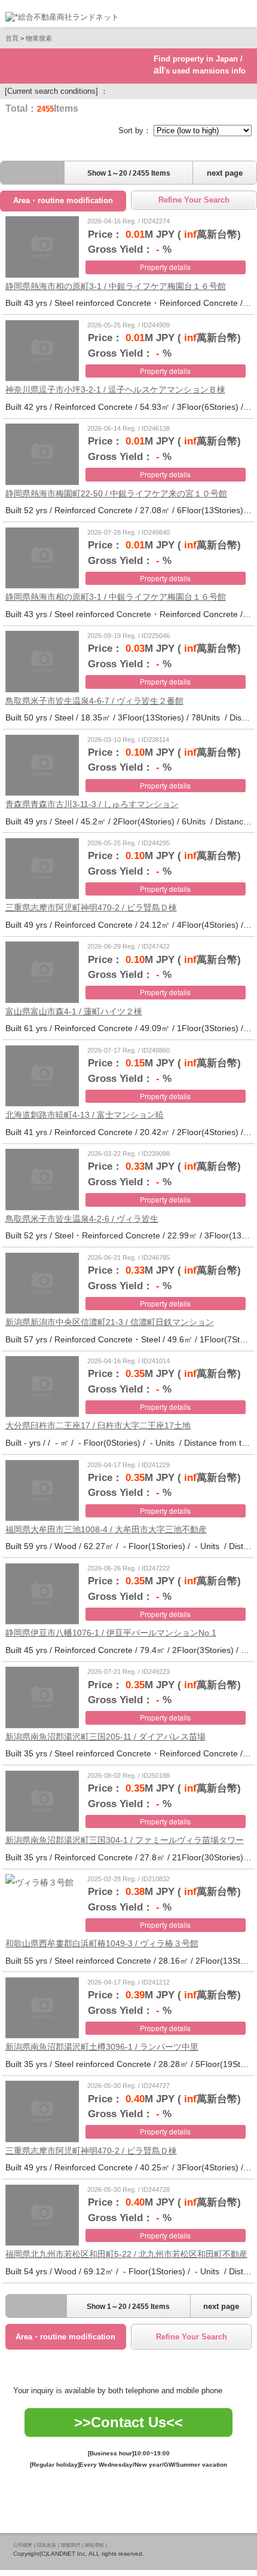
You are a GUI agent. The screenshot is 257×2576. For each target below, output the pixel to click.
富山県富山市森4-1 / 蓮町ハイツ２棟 (74, 1011)
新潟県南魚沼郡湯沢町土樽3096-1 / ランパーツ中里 (102, 2047)
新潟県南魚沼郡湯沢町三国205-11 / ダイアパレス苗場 (105, 1737)
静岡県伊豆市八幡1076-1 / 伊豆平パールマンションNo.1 (111, 1633)
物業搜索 (39, 38)
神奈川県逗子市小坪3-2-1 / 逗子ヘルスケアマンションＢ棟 (115, 390)
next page (225, 173)
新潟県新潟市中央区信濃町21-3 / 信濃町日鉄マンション (110, 1322)
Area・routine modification (63, 200)
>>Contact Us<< (128, 2422)
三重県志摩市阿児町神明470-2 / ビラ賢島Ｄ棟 (91, 907)
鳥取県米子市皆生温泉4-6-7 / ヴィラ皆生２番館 (94, 701)
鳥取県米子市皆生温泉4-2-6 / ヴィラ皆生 (82, 1219)
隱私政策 (47, 2545)
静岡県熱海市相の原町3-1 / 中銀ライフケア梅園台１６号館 (116, 286)
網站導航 (94, 2545)
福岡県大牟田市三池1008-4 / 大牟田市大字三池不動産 (106, 1529)
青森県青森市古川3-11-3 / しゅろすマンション (92, 804)
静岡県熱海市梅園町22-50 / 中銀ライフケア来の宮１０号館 (116, 493)
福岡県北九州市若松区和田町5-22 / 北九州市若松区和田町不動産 (126, 2254)
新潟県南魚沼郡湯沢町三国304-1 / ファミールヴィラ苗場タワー (125, 1840)
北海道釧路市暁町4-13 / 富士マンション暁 (85, 1115)
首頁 (12, 38)
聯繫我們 (71, 2545)
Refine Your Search (194, 200)
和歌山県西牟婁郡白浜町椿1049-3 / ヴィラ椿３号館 (102, 1943)
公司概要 (23, 2545)
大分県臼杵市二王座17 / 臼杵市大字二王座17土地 (98, 1425)
